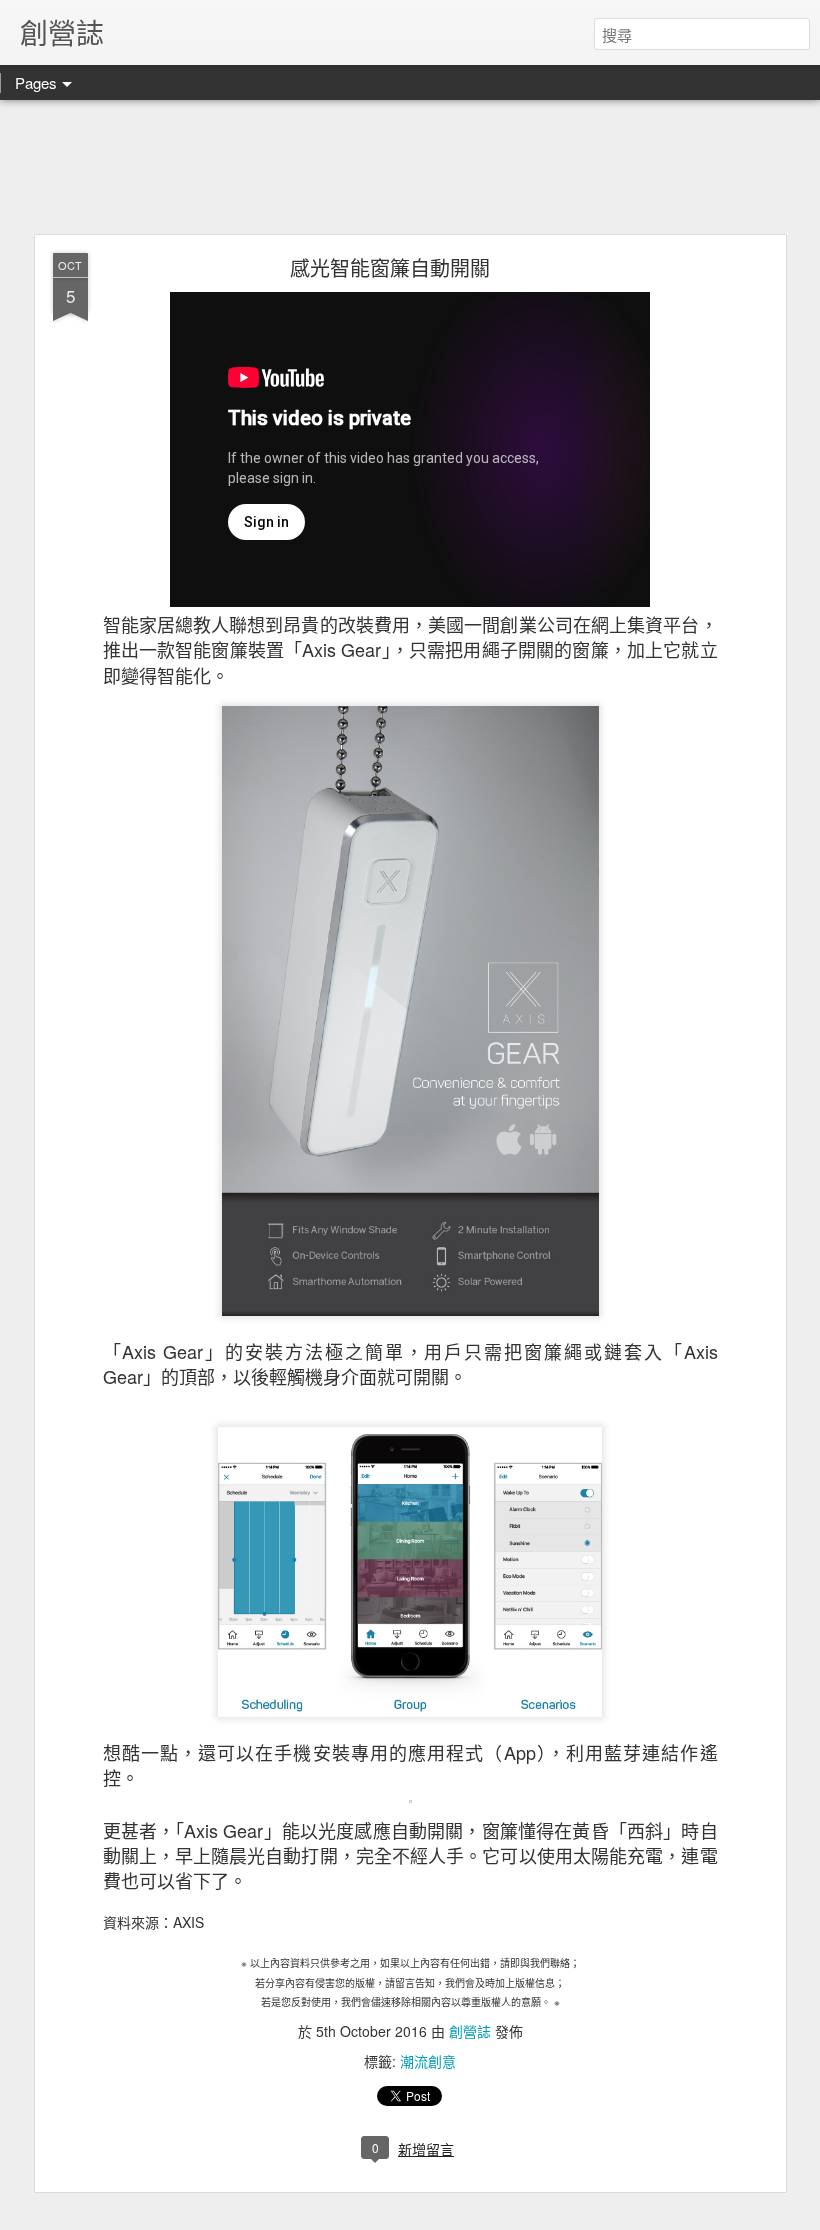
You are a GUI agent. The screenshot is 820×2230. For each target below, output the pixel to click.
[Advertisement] (410, 168)
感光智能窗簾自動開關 (390, 267)
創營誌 (470, 2031)
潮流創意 (428, 2061)
